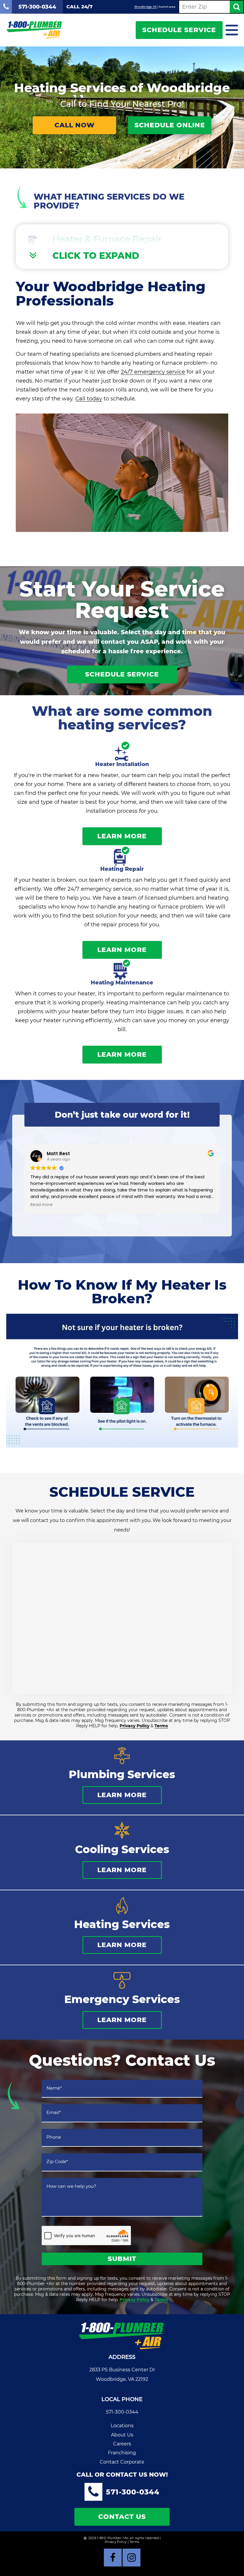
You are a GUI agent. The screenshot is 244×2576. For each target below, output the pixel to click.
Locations (122, 2426)
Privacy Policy (134, 1726)
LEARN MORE (122, 836)
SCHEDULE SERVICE (179, 30)
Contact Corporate (122, 2462)
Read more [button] (42, 1205)
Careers (122, 2444)
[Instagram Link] (132, 2558)
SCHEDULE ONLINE (170, 125)
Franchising (122, 2453)
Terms (161, 1726)
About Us (122, 2435)
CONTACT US (122, 2517)
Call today (89, 399)
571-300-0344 (122, 2412)
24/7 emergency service (153, 372)
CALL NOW (75, 125)
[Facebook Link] (113, 2558)
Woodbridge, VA (146, 7)
